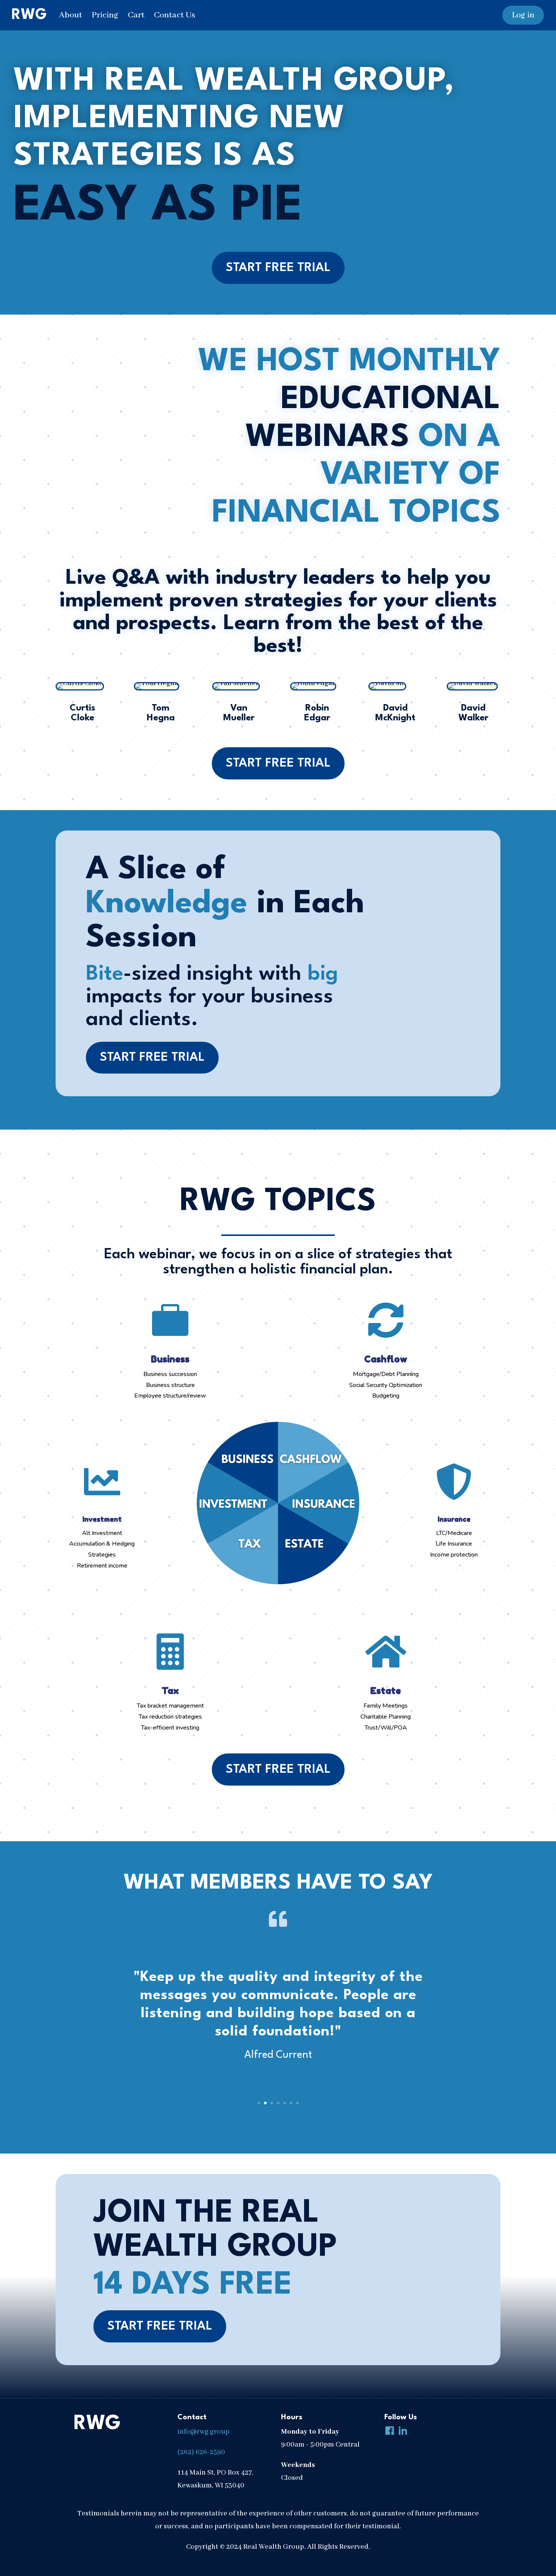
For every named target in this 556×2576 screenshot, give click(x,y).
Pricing (105, 15)
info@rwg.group (203, 2432)
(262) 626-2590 (201, 2452)
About (71, 15)
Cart (136, 15)
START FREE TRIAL (278, 268)
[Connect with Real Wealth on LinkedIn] (401, 2432)
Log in (523, 15)
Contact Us (175, 15)
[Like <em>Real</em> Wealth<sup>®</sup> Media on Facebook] (388, 2432)
